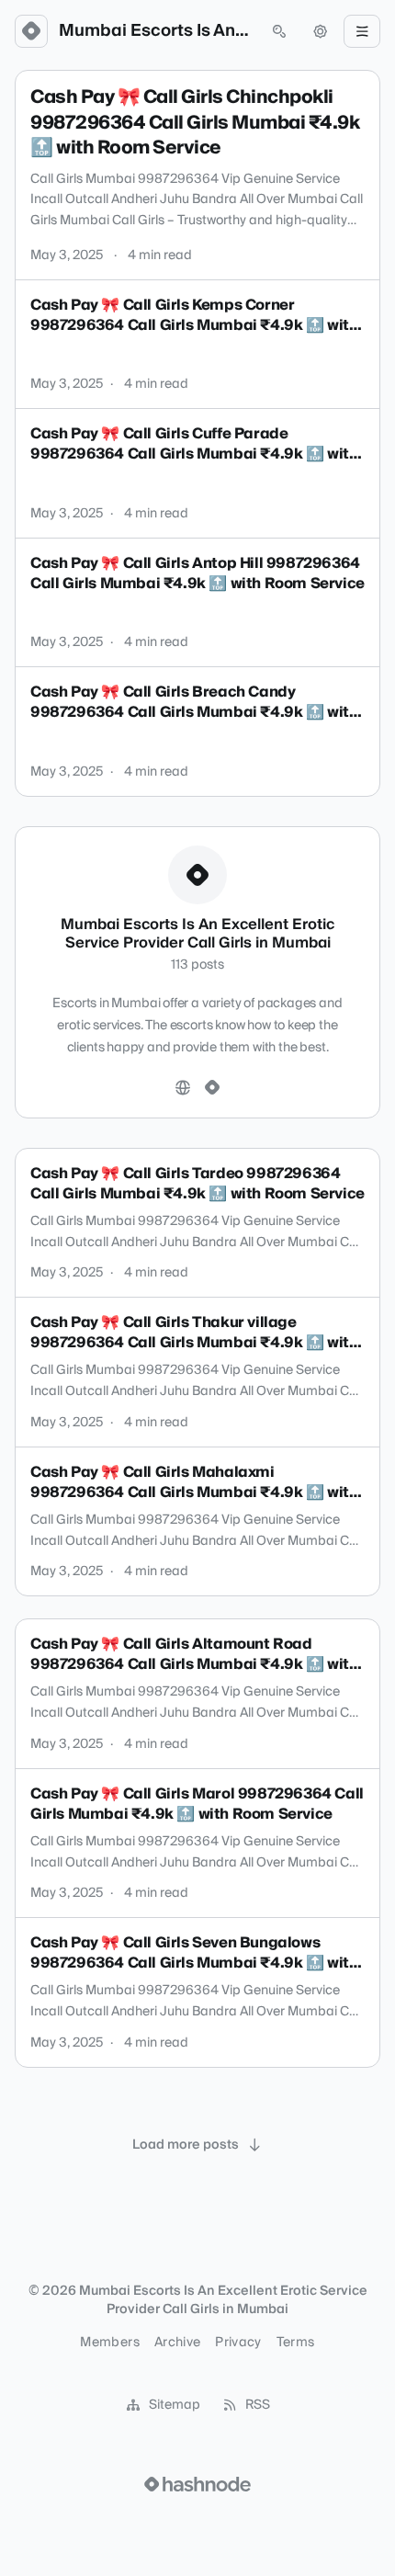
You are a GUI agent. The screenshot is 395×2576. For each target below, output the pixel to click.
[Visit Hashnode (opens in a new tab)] (197, 2484)
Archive (177, 2343)
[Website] (183, 1088)
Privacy (238, 2343)
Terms (296, 2343)
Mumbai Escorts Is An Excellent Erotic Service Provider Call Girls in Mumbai (155, 31)
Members (109, 2343)
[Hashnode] (212, 1088)
